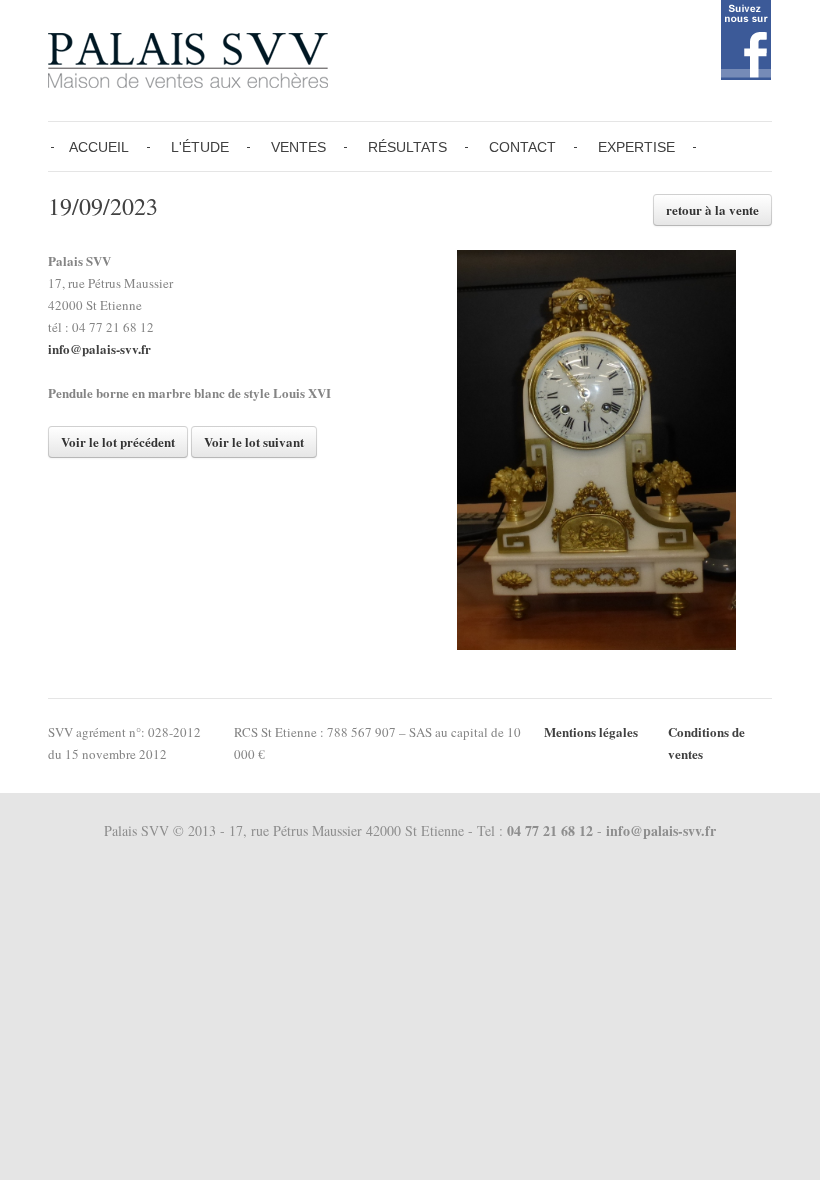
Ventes (298, 147)
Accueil (99, 147)
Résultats (407, 147)
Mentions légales (591, 731)
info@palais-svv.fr (99, 348)
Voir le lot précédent (118, 441)
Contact (522, 147)
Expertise (636, 147)
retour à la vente (712, 209)
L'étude (200, 147)
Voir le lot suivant (254, 441)
